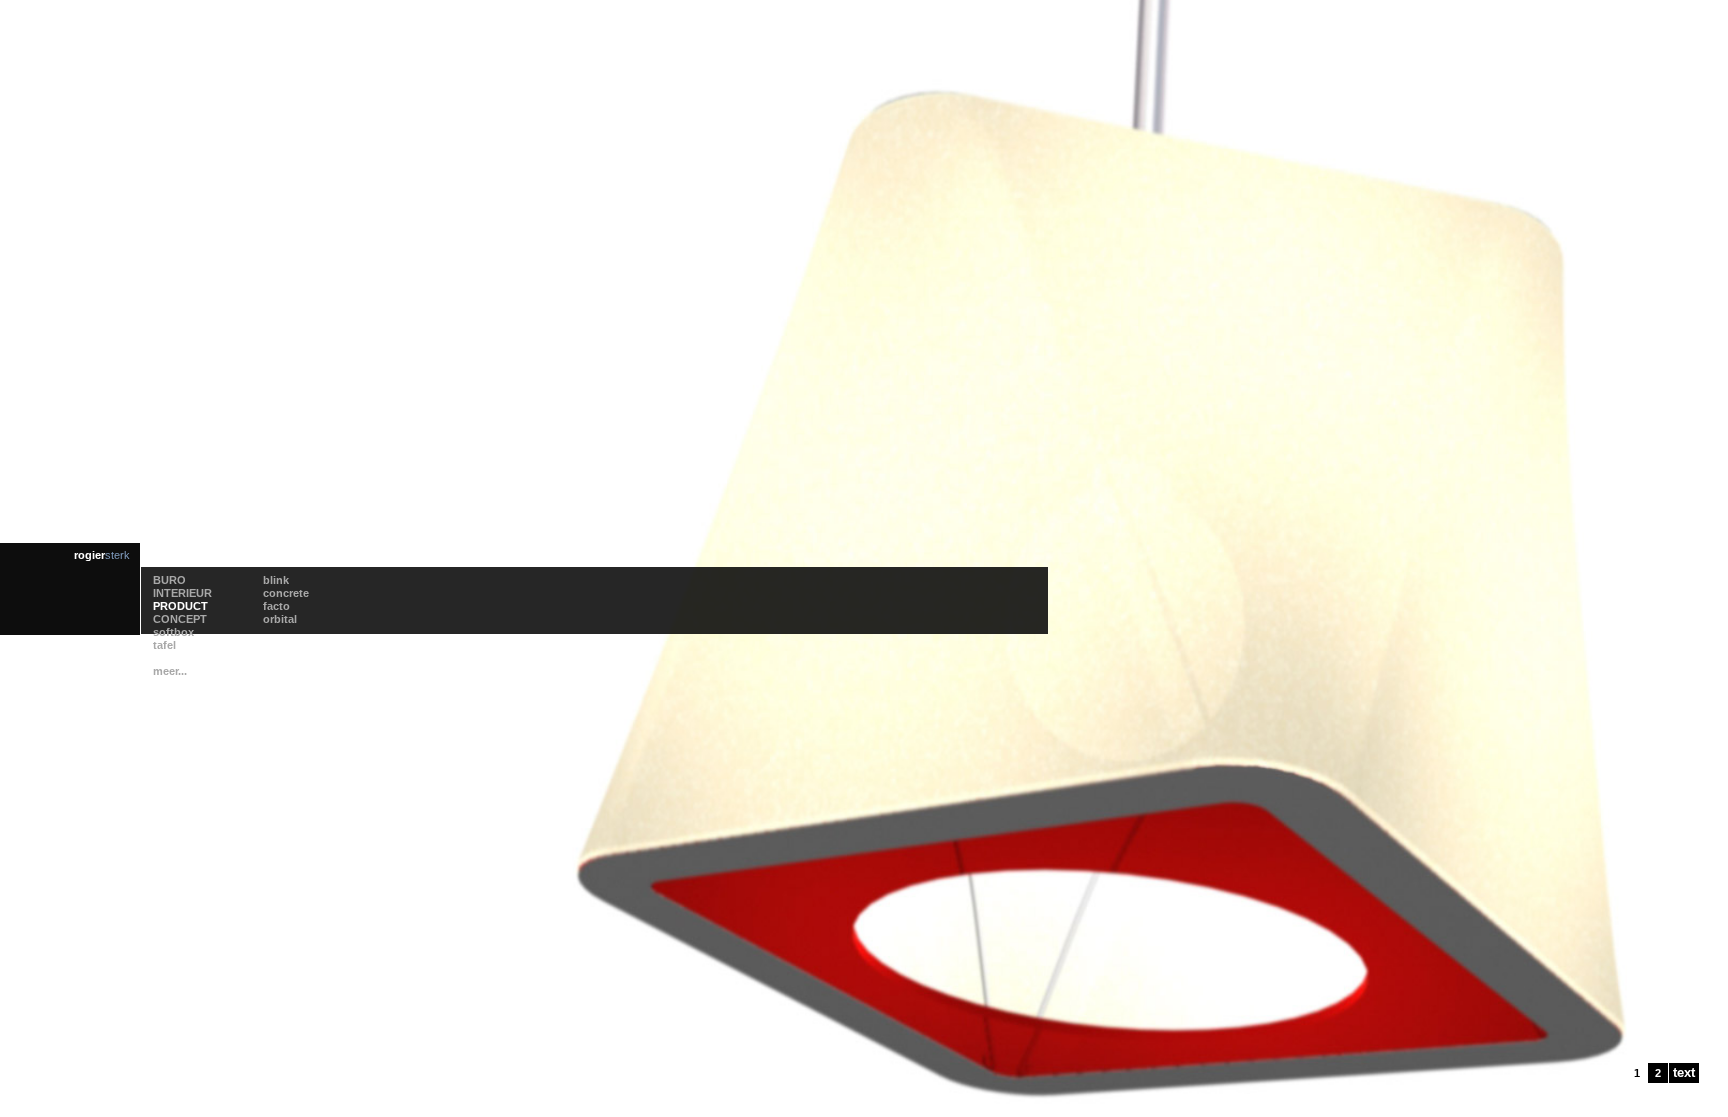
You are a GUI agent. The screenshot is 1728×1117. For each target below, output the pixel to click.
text (1684, 1072)
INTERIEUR (182, 593)
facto (276, 606)
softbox (173, 632)
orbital (280, 619)
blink (276, 580)
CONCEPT (180, 619)
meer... (170, 671)
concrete (286, 593)
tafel (164, 645)
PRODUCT (180, 606)
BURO (169, 580)
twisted (172, 658)
